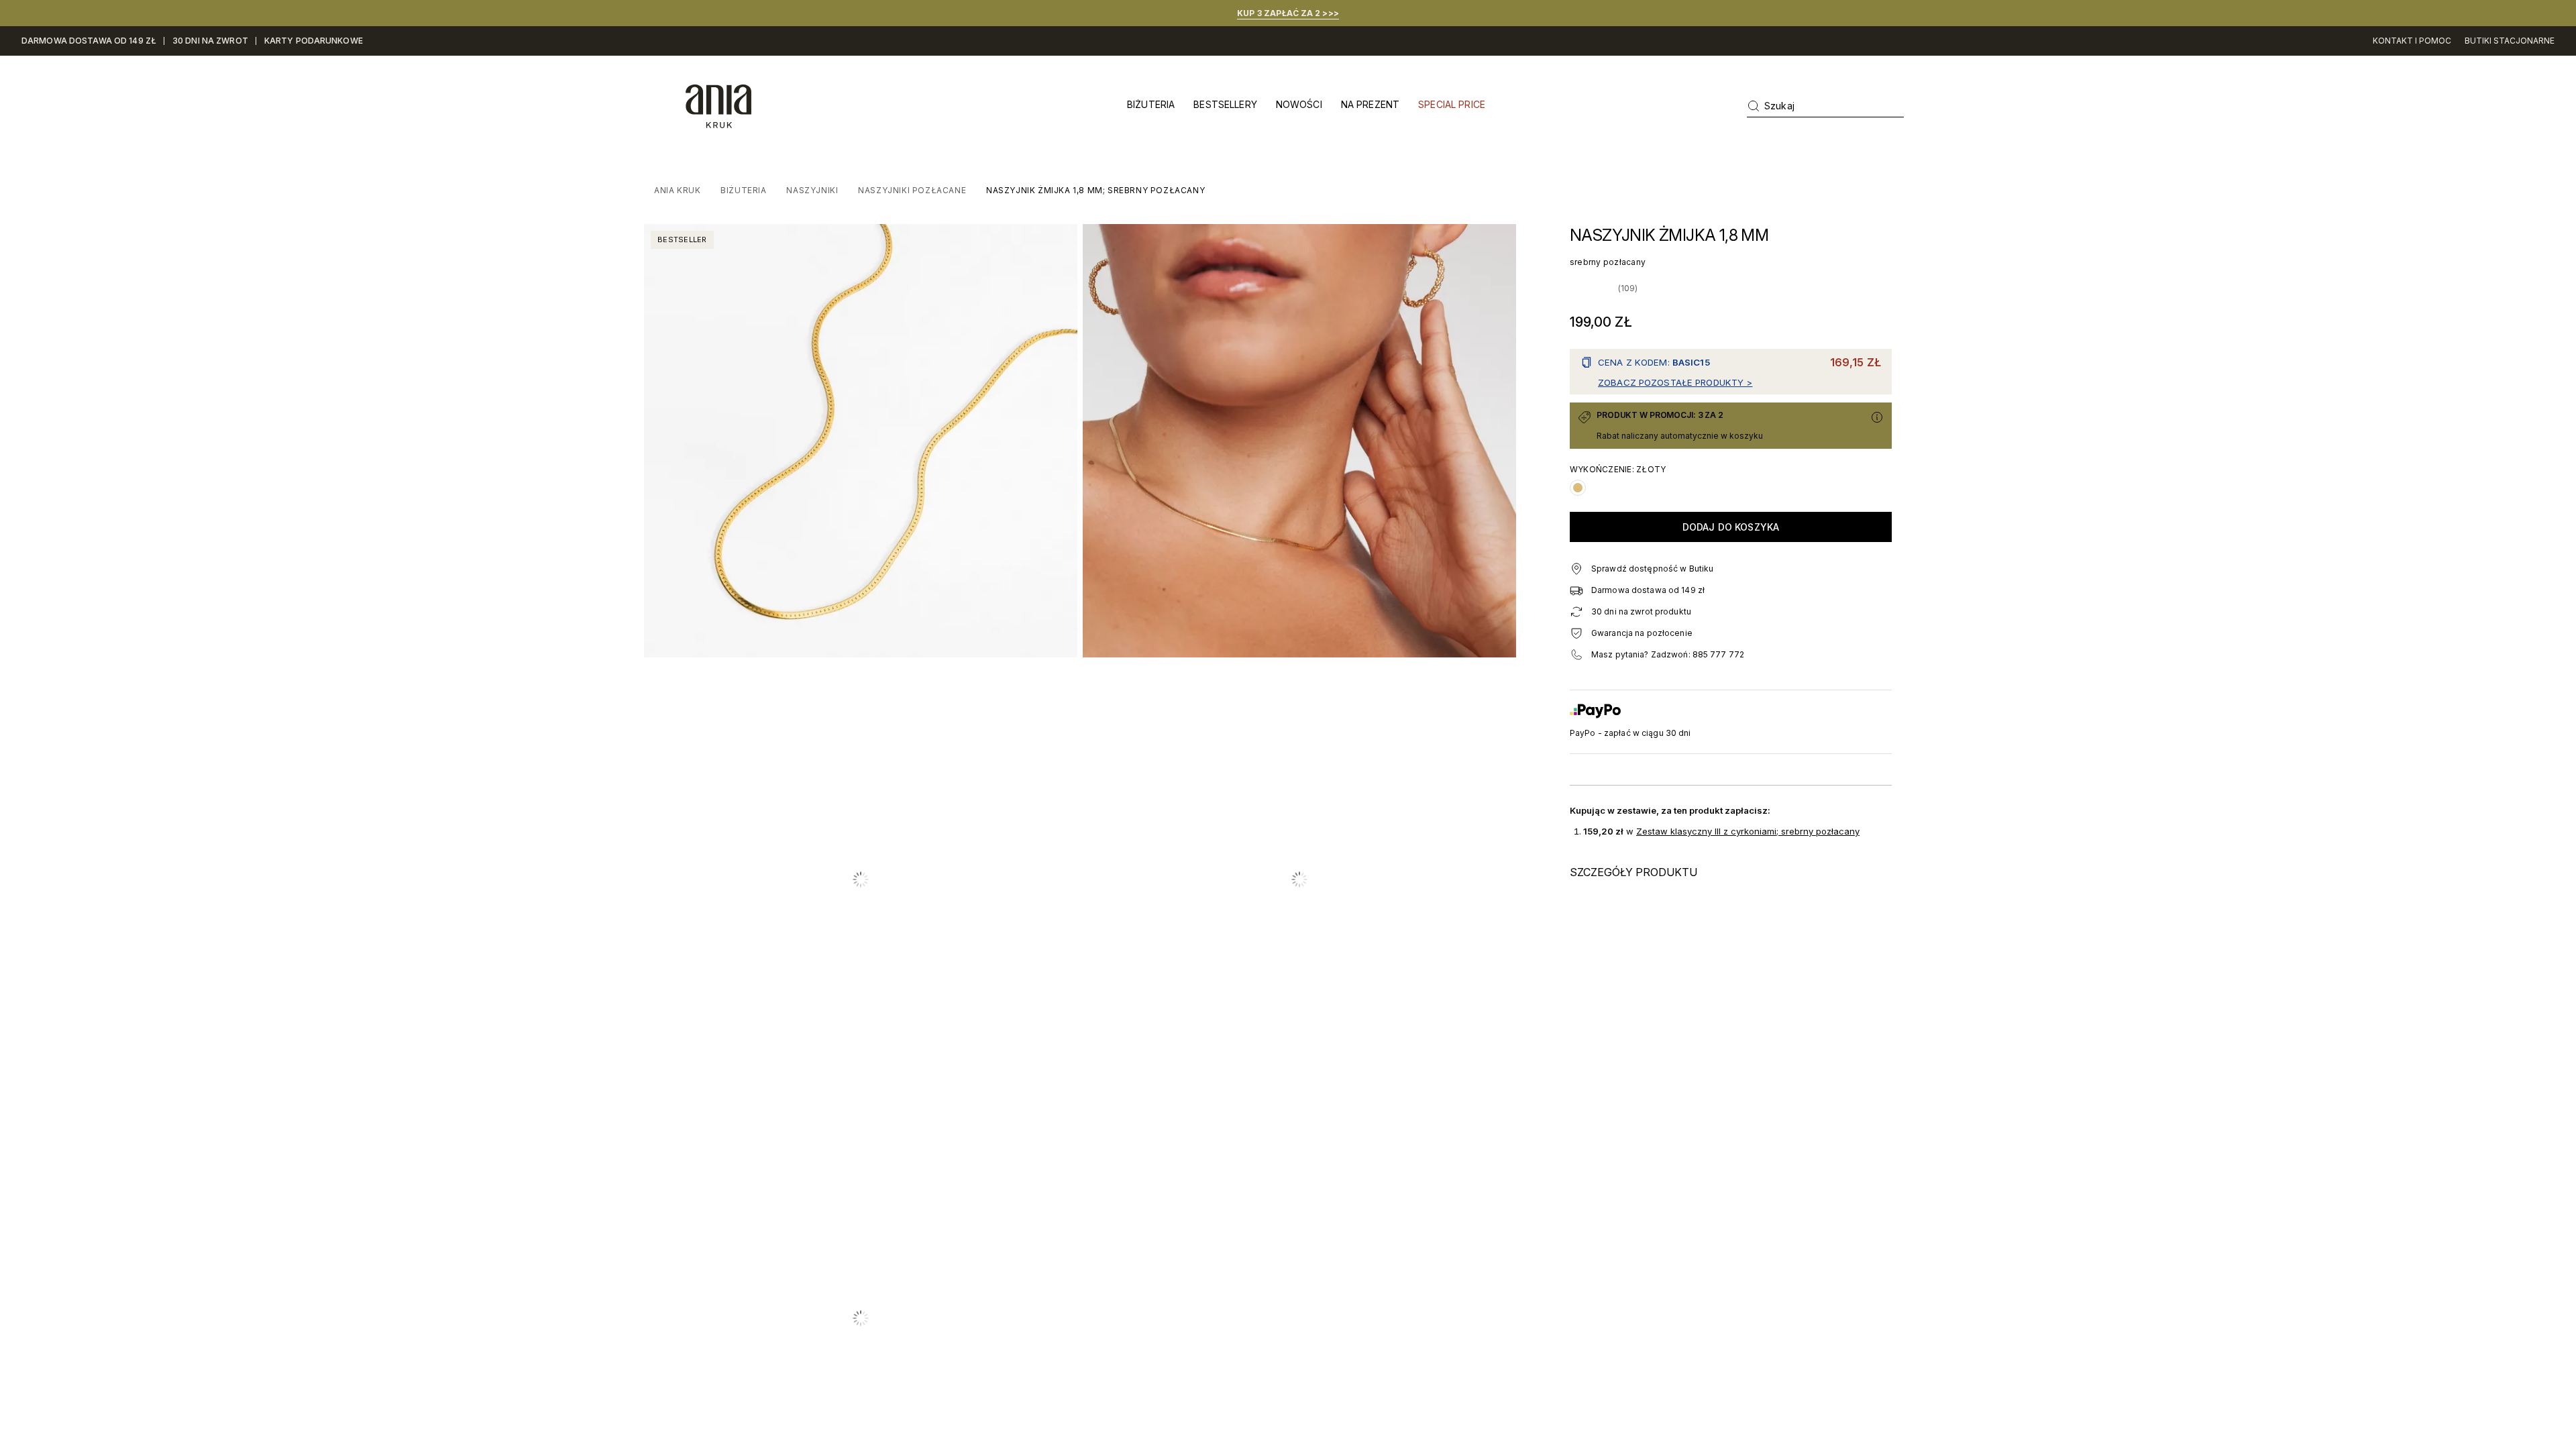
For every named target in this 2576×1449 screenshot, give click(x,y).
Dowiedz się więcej (1304, 780)
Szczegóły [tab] (1288, 650)
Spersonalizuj (1278, 833)
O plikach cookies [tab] (1490, 650)
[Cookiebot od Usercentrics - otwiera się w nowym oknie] (1516, 606)
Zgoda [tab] (1087, 650)
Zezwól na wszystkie (1480, 833)
